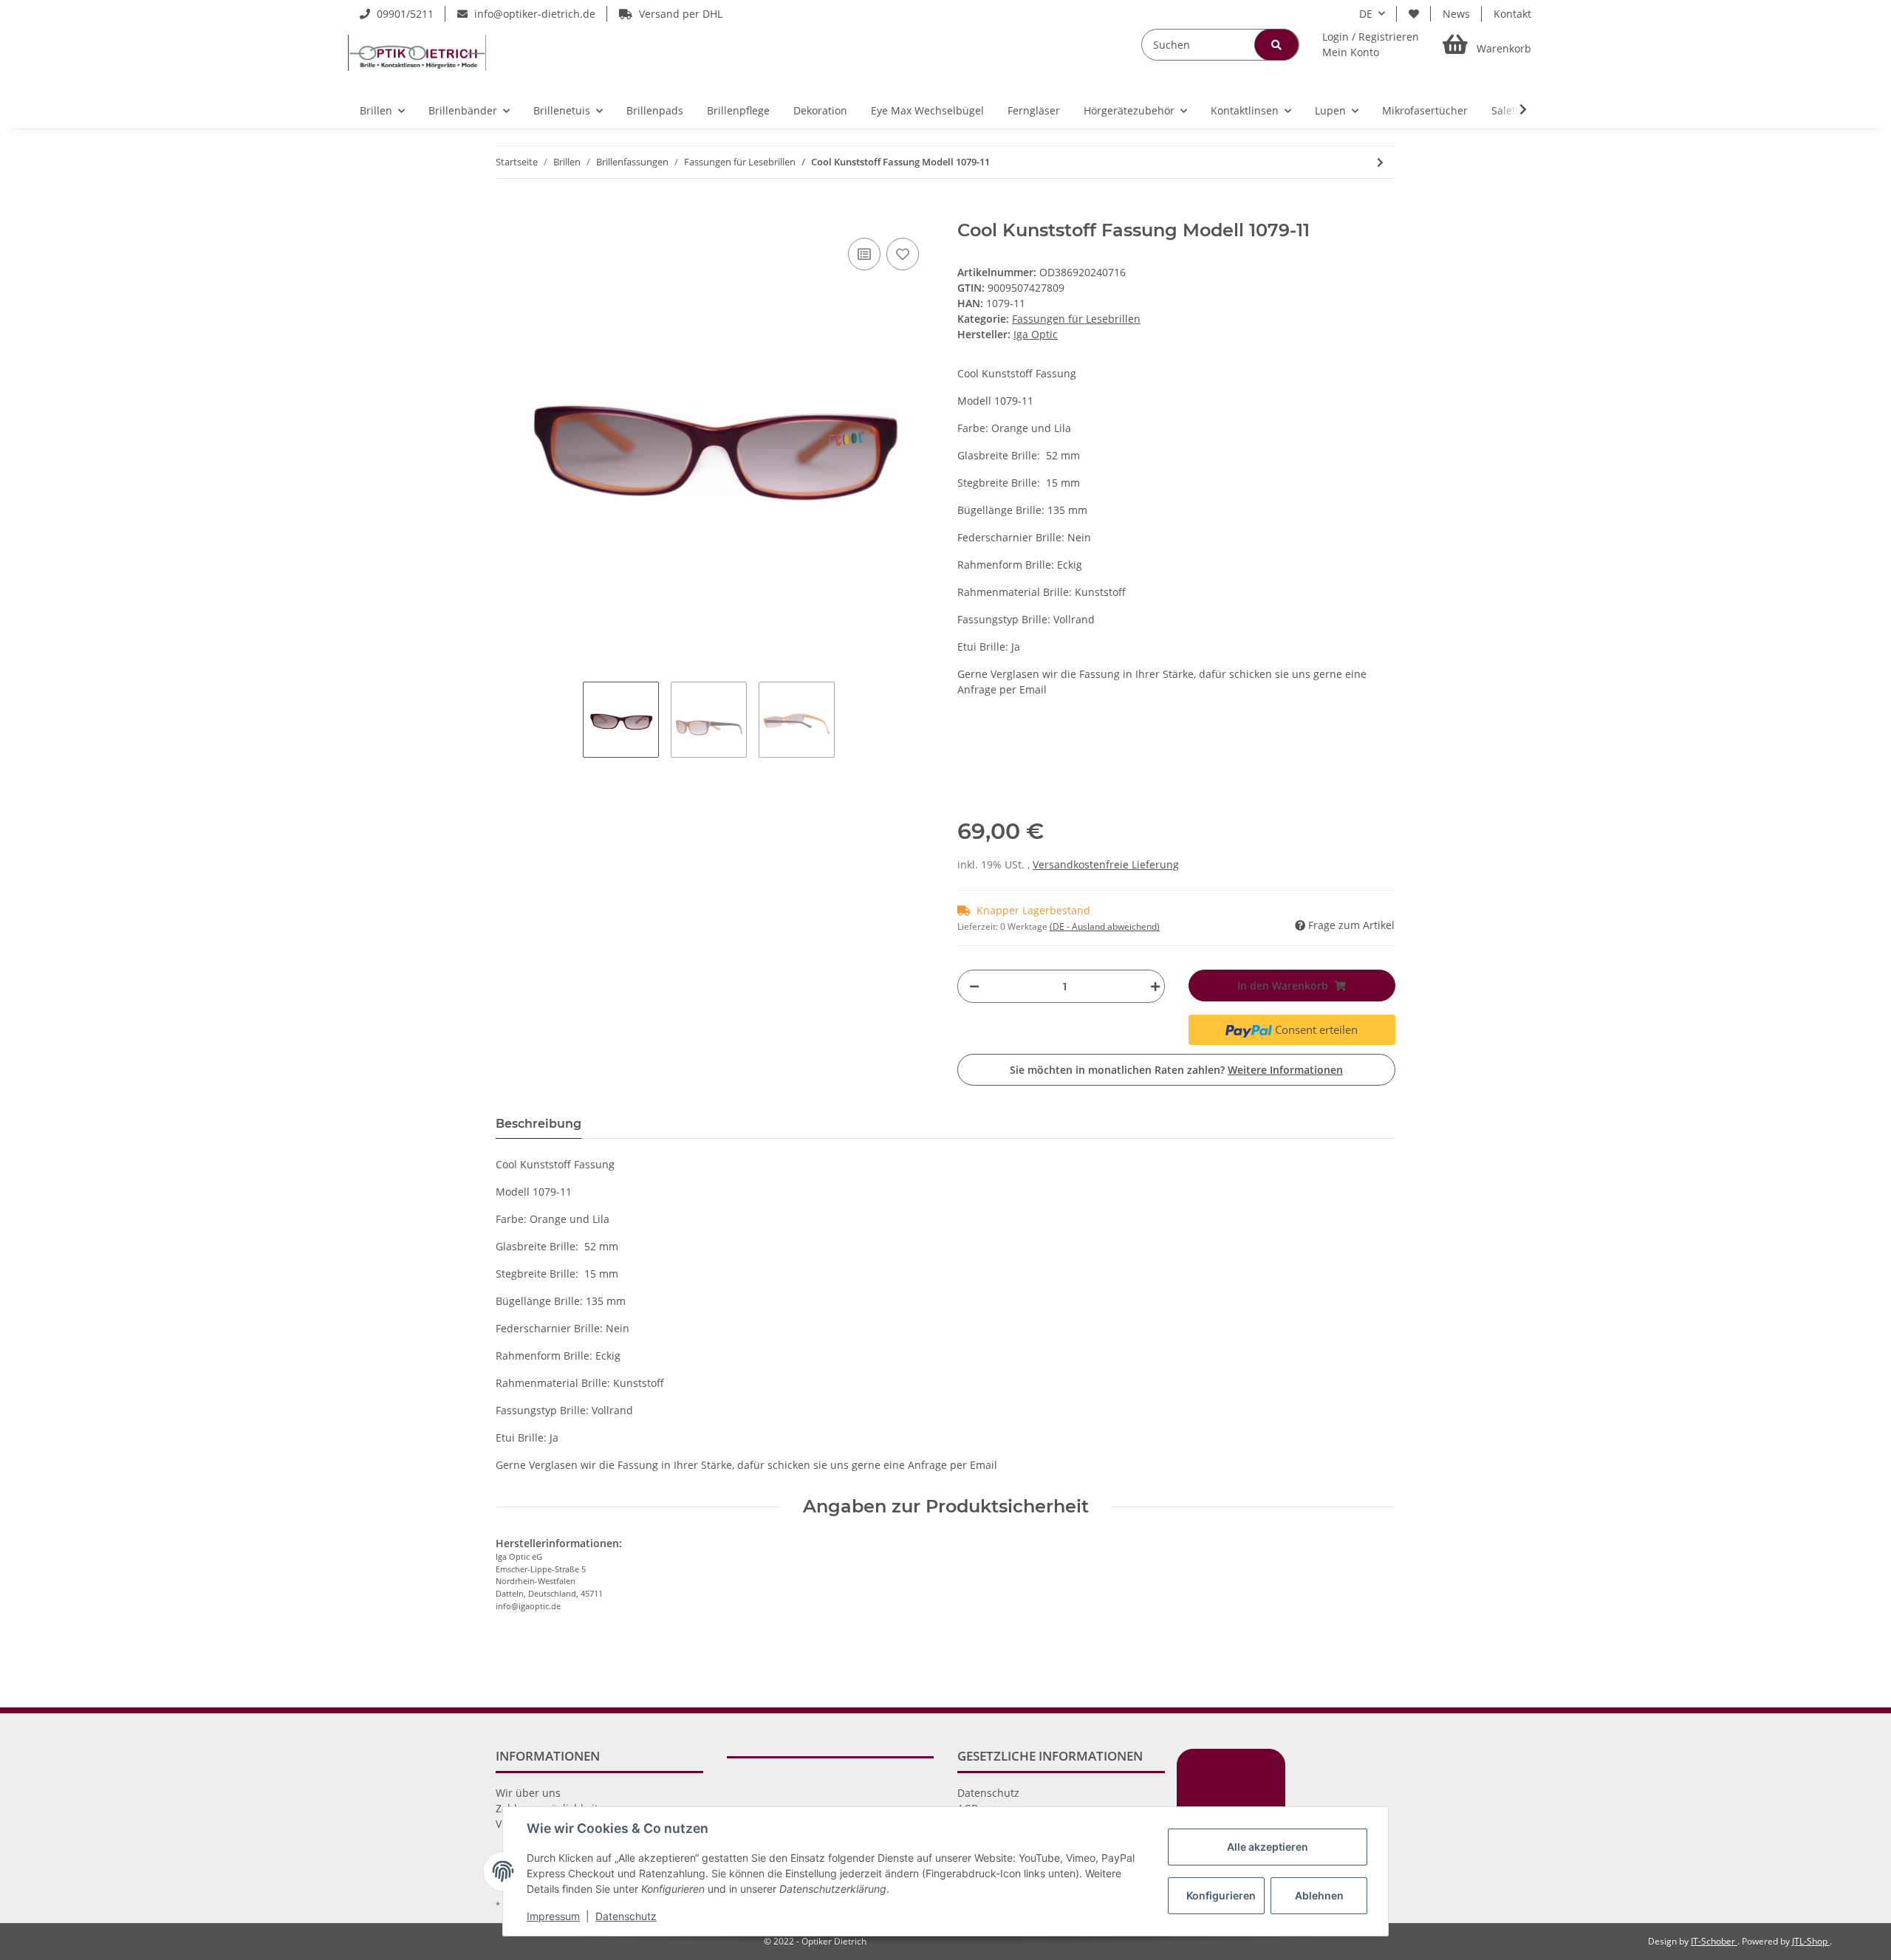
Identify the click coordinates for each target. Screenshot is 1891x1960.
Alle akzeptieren (1268, 1847)
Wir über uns (528, 1793)
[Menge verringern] (974, 986)
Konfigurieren (1221, 1895)
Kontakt (1512, 14)
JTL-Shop (1811, 1941)
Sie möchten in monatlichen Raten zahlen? (1176, 1070)
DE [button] (1366, 14)
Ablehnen (1319, 1895)
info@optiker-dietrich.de (533, 14)
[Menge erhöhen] (1152, 986)
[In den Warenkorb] (507, 212)
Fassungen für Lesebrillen (1076, 319)
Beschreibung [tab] (538, 1124)
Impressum (553, 1916)
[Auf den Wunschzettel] (903, 254)
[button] (1371, 44)
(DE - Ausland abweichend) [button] (1105, 926)
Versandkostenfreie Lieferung (1106, 864)
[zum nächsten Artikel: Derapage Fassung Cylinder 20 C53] (1380, 162)
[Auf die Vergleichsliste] (864, 254)
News (1456, 14)
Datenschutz (988, 1793)
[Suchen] (1276, 45)
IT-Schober (1714, 1941)
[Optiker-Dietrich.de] (417, 52)
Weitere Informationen (1285, 1070)
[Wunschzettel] (1414, 14)
